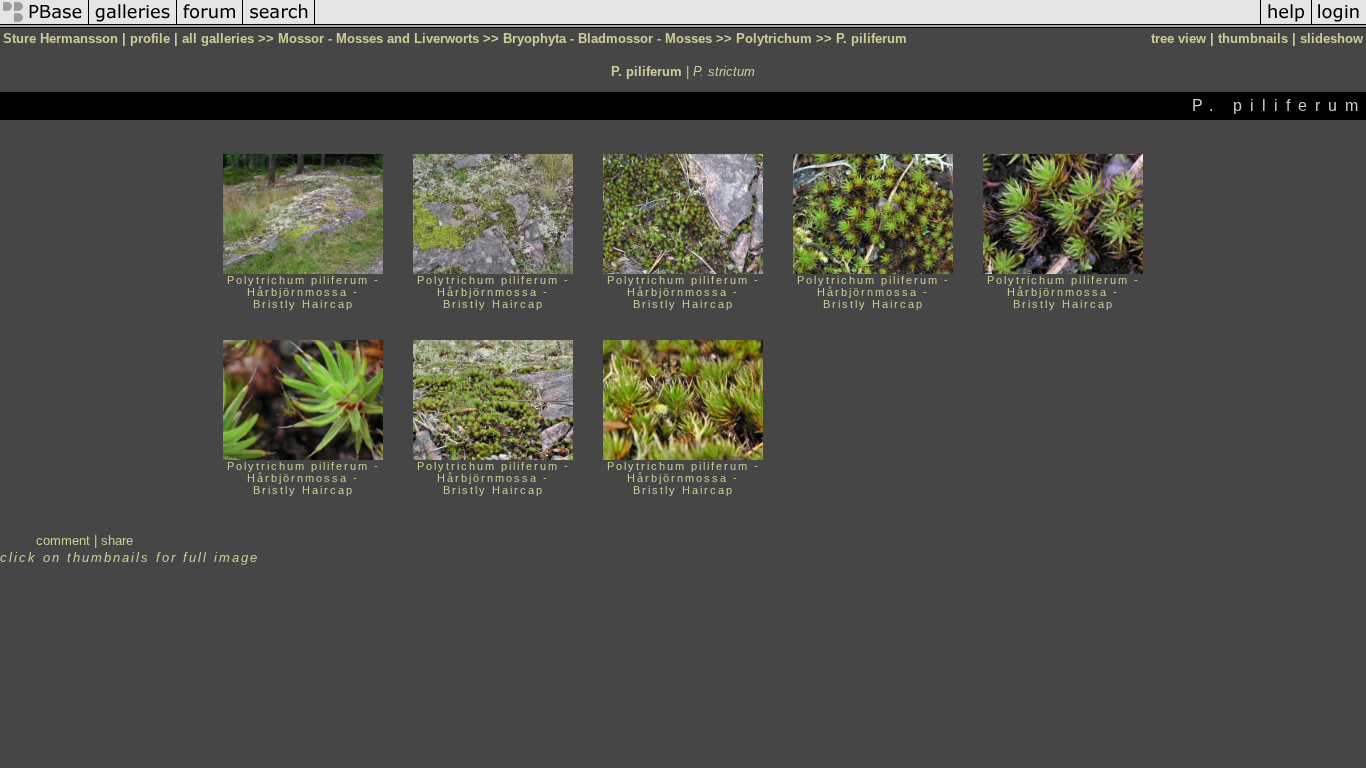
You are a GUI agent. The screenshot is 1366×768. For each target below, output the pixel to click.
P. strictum (724, 71)
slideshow (1331, 38)
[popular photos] (787, 23)
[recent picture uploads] (133, 23)
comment (63, 540)
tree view (1178, 38)
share (117, 540)
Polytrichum (774, 38)
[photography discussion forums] (210, 23)
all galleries (218, 38)
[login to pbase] (1339, 23)
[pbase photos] (44, 23)
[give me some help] (1286, 23)
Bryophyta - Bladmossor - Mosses (607, 38)
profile (150, 38)
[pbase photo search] (279, 23)
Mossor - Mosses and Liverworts (378, 38)
